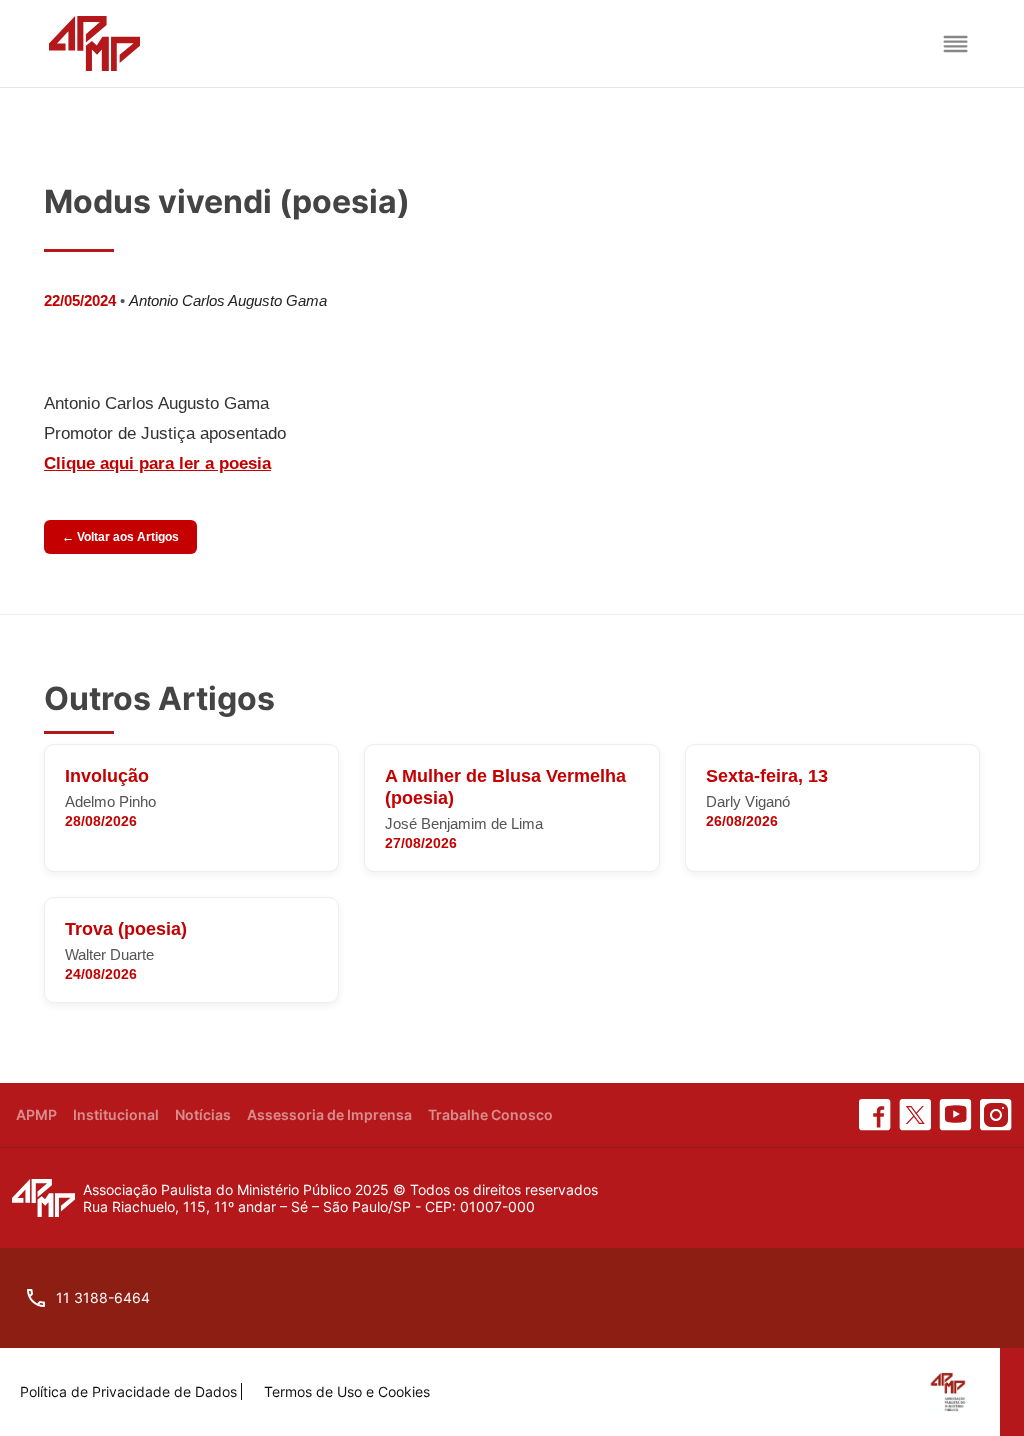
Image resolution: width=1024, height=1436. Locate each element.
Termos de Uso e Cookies (347, 1391)
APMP (36, 1114)
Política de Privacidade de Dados (128, 1391)
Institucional (116, 1114)
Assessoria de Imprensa (329, 1114)
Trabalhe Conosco (490, 1114)
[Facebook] (875, 1115)
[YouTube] (955, 1115)
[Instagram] (996, 1115)
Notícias (203, 1114)
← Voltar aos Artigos (120, 537)
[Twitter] (915, 1115)
